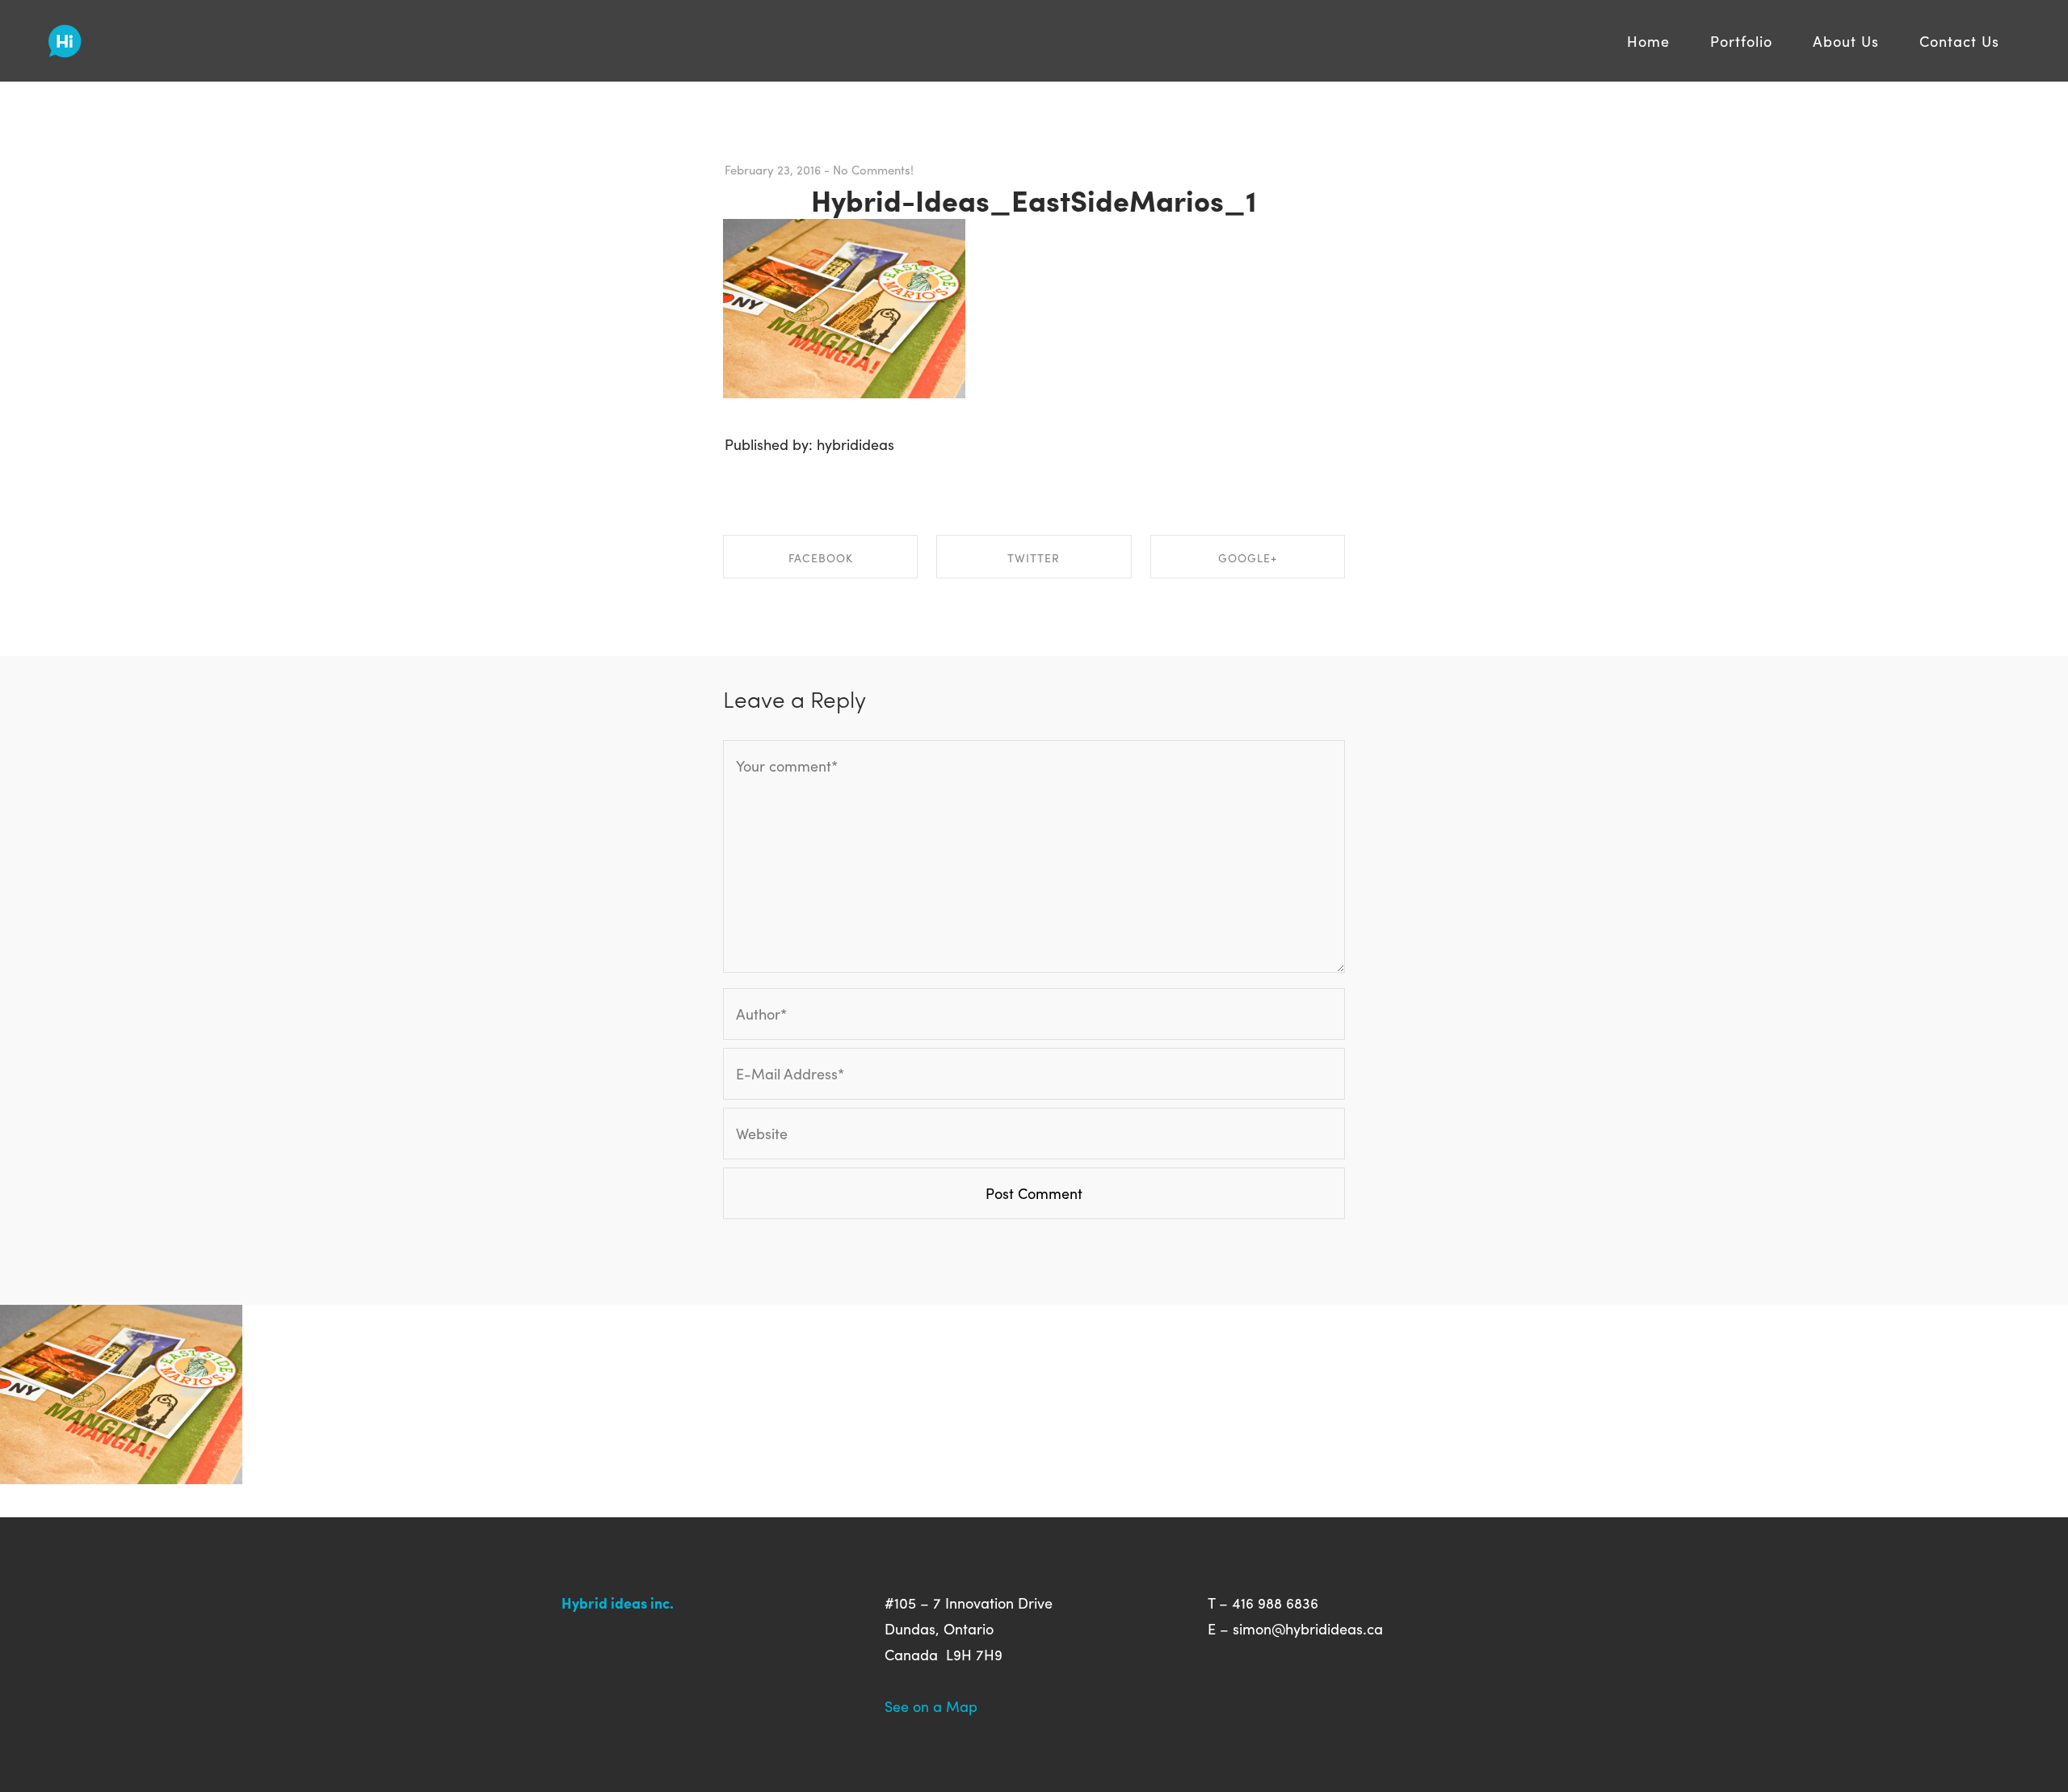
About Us (1846, 41)
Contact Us (1959, 41)
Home (1648, 41)
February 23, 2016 (773, 170)
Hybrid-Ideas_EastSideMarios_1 (1034, 200)
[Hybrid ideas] (65, 35)
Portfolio (1741, 41)
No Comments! (873, 170)
